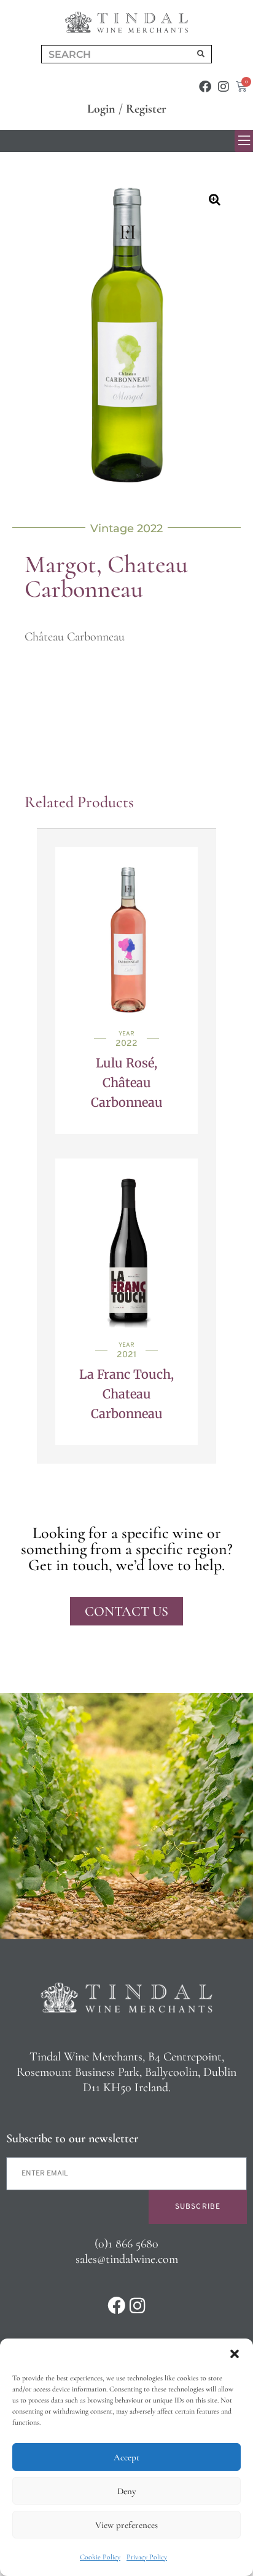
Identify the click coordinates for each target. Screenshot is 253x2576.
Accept (126, 2457)
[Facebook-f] (205, 87)
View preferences (126, 2525)
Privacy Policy (147, 2557)
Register (146, 109)
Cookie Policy (100, 2557)
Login (101, 109)
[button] (235, 2354)
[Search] (201, 54)
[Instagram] (224, 87)
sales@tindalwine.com (127, 2259)
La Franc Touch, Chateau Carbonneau (126, 1394)
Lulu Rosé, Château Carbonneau (127, 1083)
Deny (126, 2491)
